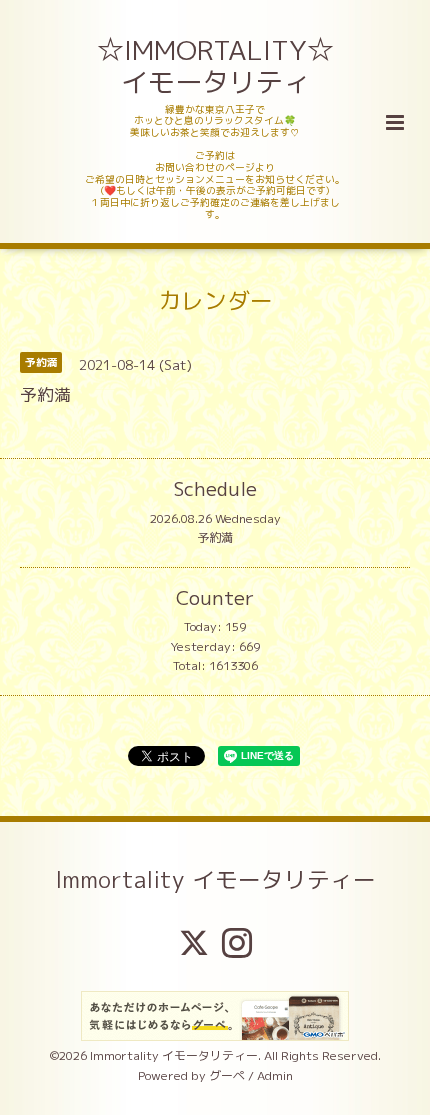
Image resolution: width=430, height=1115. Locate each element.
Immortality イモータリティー (215, 879)
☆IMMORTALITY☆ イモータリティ (217, 66)
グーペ (227, 1075)
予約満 (215, 537)
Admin (275, 1075)
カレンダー (215, 299)
